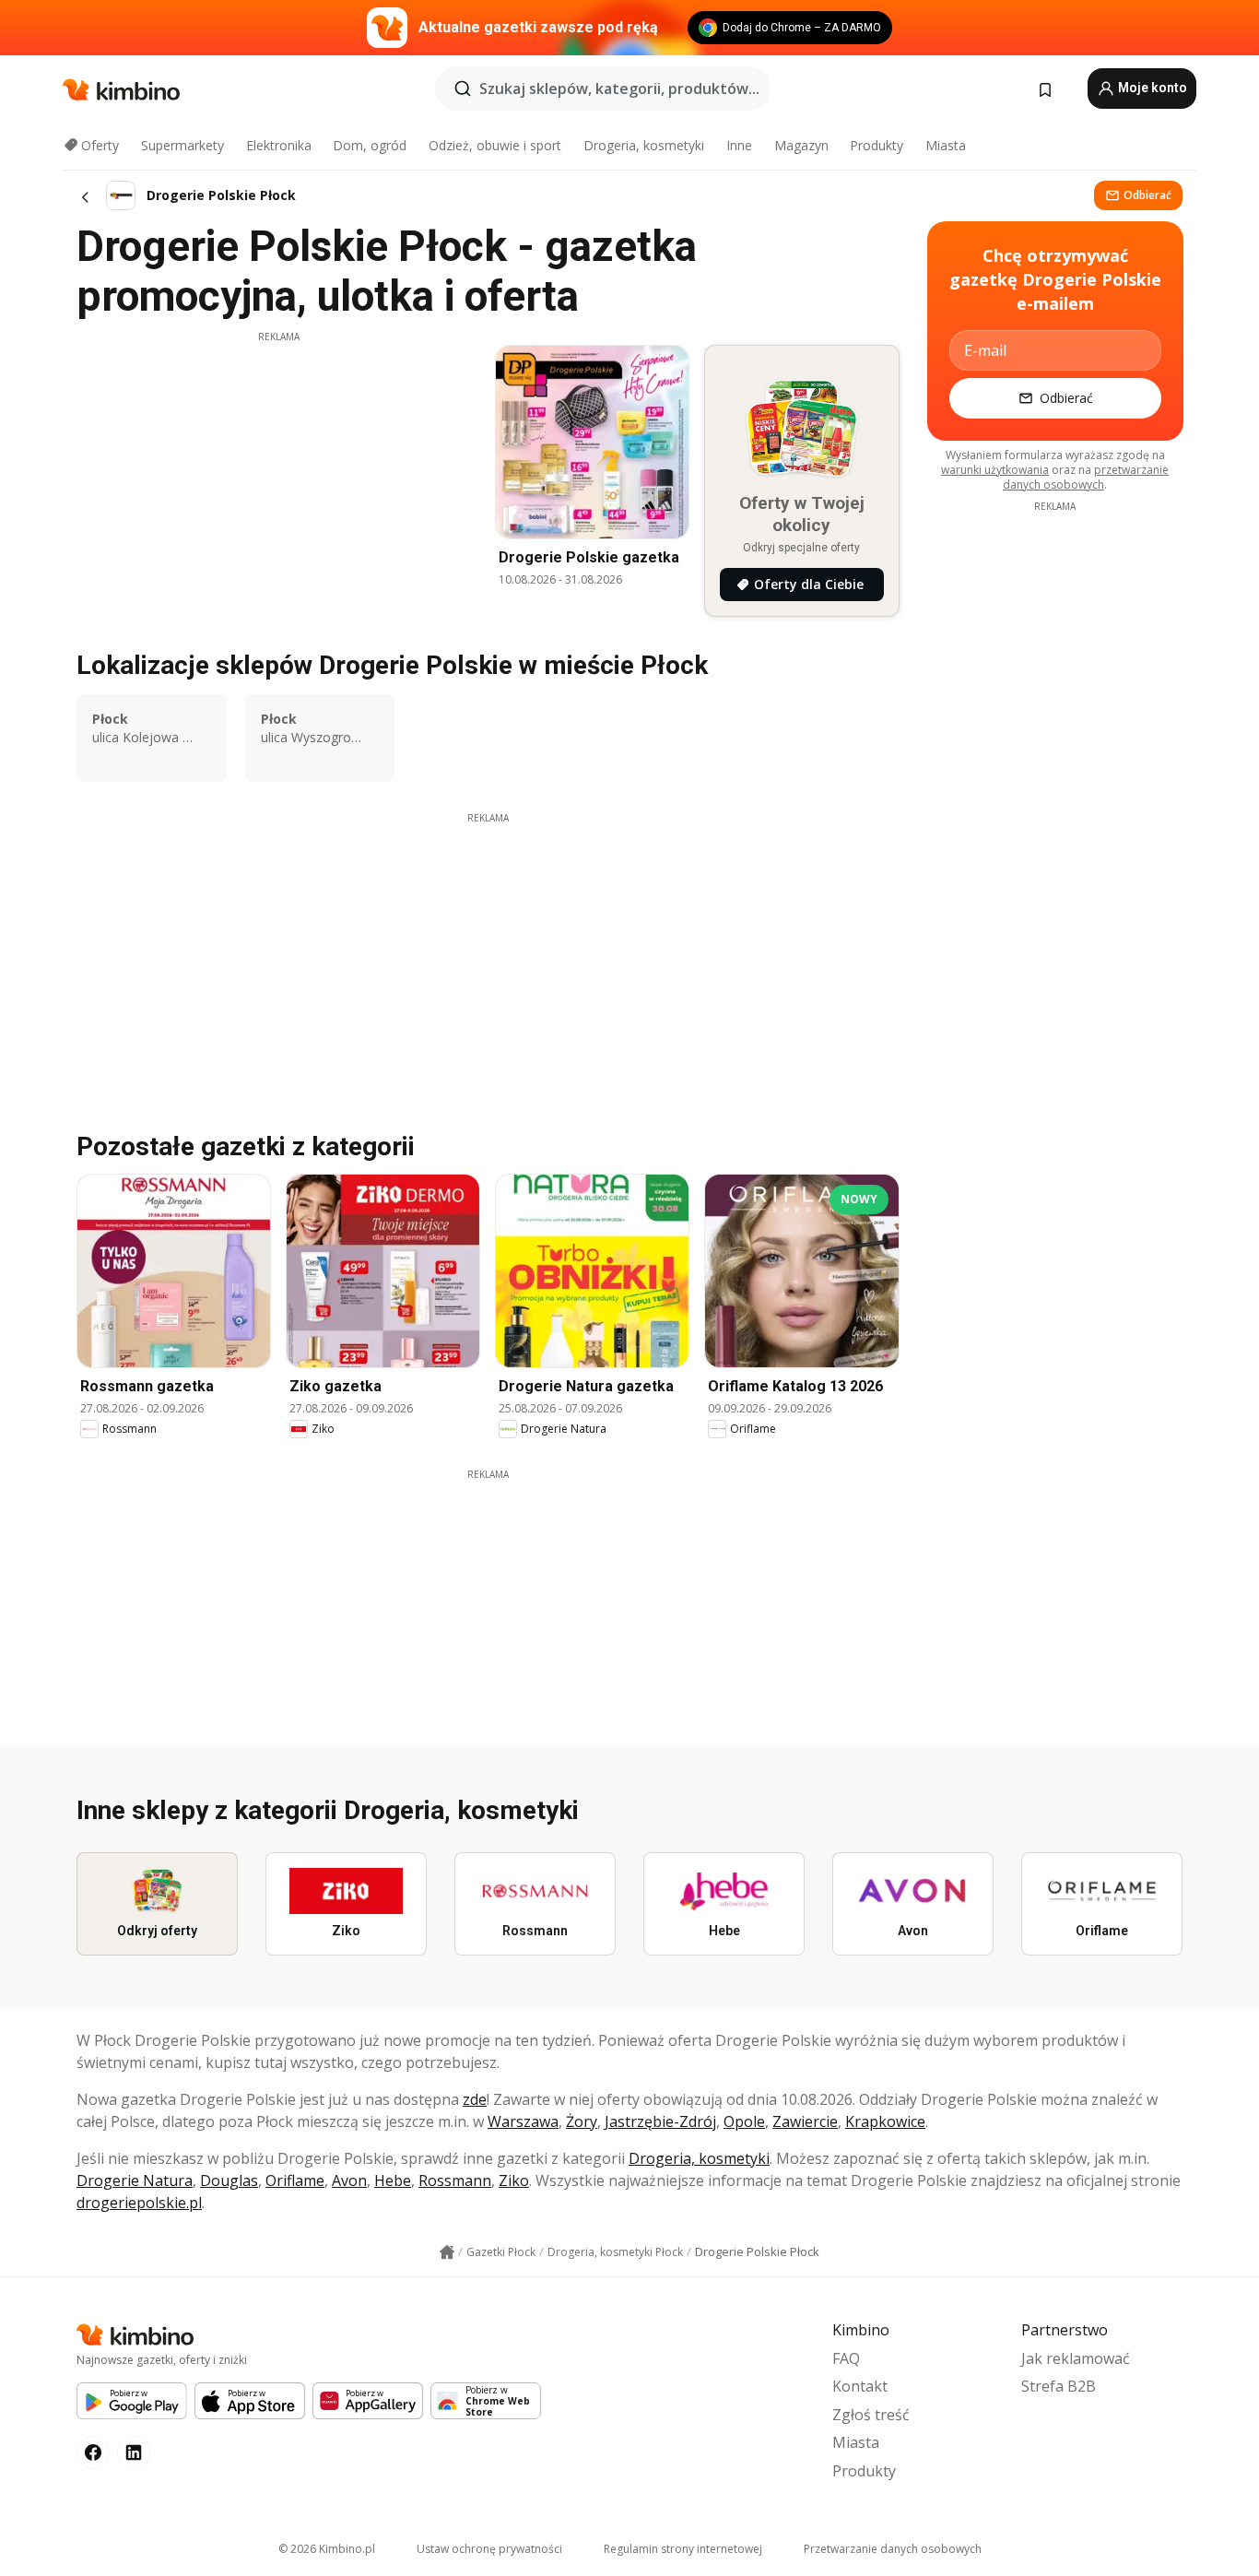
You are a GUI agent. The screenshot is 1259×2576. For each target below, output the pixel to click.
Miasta (946, 145)
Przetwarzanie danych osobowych (893, 2549)
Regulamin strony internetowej (683, 2549)
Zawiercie (805, 2121)
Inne (739, 145)
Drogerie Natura (135, 2180)
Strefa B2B (1059, 2386)
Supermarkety (182, 145)
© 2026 (327, 2549)
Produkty (877, 145)
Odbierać (1147, 195)
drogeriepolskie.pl (139, 2203)
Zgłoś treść (871, 2415)
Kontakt (860, 2386)
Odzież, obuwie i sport (495, 145)
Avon (349, 2180)
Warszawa (523, 2121)
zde (475, 2099)
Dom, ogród (370, 145)
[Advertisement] (278, 473)
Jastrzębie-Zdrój (660, 2121)
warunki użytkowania (995, 470)
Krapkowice (885, 2121)
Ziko (514, 2180)
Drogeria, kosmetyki (644, 145)
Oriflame (295, 2180)
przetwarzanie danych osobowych (1086, 477)
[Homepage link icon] (447, 2252)
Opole (744, 2121)
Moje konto (1151, 88)
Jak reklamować (1076, 2358)
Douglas (229, 2180)
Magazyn (801, 145)
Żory (582, 2121)
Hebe (393, 2180)
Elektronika (279, 145)
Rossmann (455, 2180)
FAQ (846, 2358)
